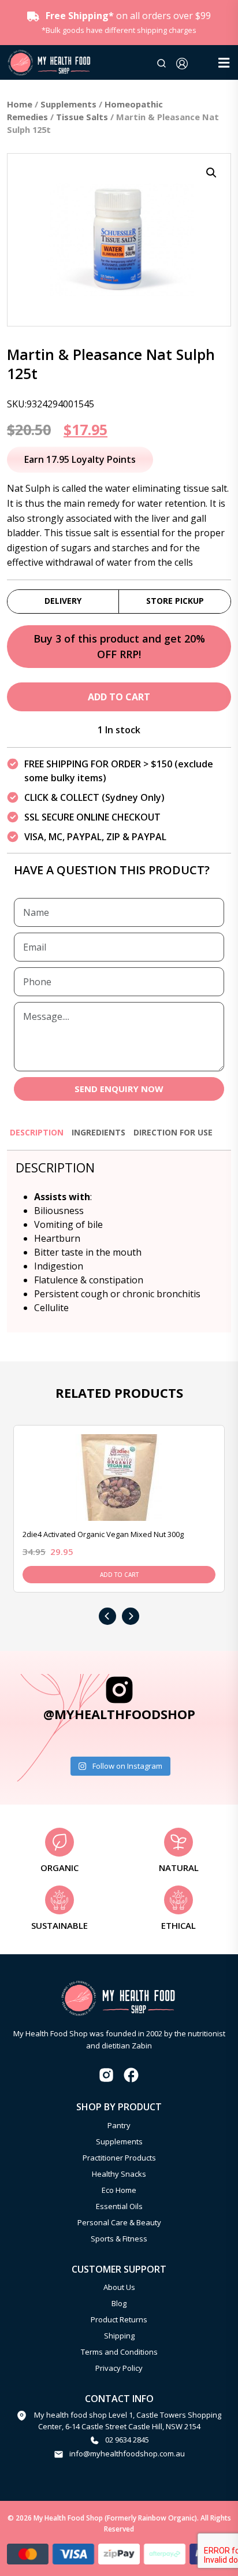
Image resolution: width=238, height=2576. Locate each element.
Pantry (119, 2125)
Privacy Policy (119, 2368)
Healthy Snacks (119, 2174)
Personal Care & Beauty (119, 2222)
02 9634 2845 (127, 2440)
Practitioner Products (119, 2158)
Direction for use (173, 1132)
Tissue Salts (82, 117)
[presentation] (107, 1616)
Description (37, 1132)
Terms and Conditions (119, 2352)
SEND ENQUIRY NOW (119, 1089)
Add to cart (119, 697)
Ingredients (98, 1132)
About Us (119, 2287)
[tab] (37, 1137)
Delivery (63, 601)
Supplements (68, 104)
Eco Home (119, 2190)
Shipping (119, 2336)
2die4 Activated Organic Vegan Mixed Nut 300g (103, 1534)
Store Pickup (175, 601)
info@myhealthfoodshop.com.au (127, 2453)
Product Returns (119, 2319)
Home (20, 104)
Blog (119, 2303)
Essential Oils (119, 2206)
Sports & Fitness (119, 2239)
